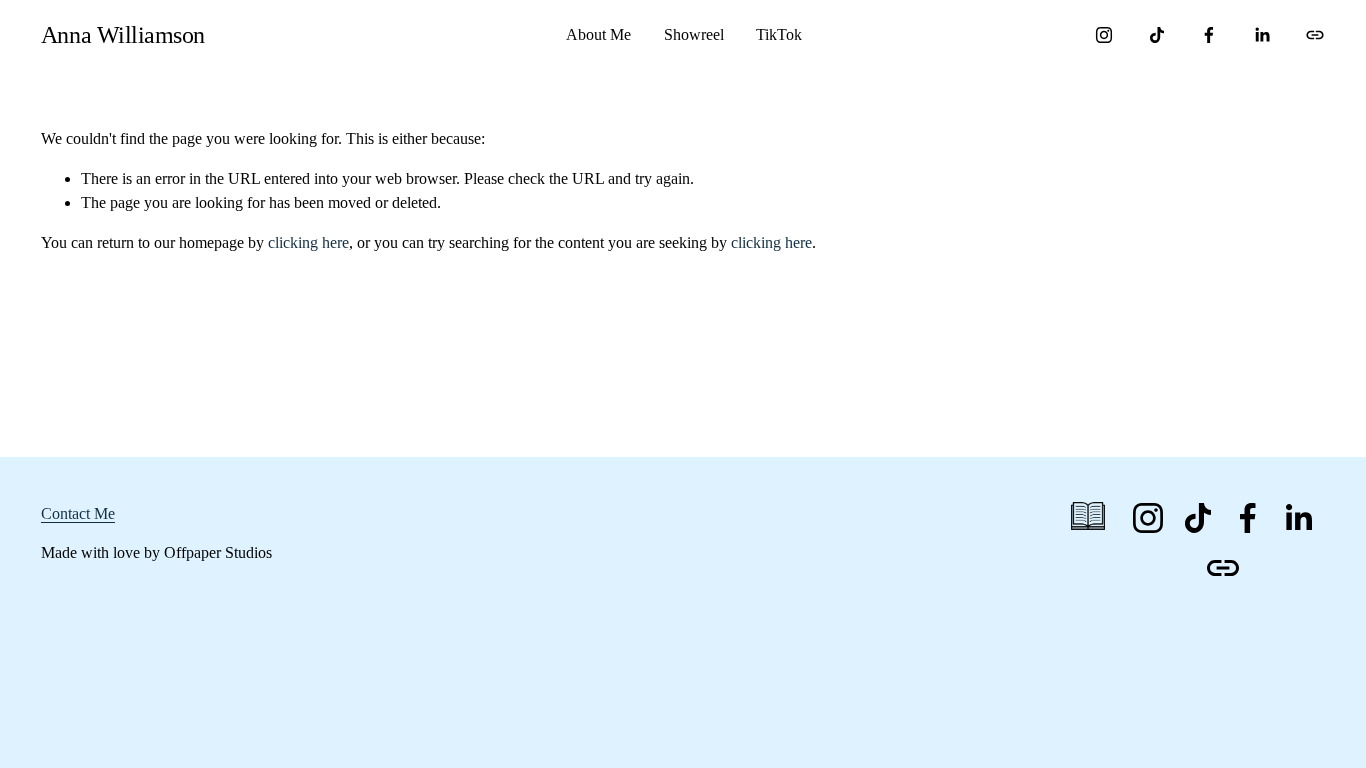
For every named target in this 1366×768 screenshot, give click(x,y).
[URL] (1315, 35)
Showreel (694, 34)
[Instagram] (1104, 35)
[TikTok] (1157, 35)
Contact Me (78, 513)
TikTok (779, 34)
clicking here (308, 242)
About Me (598, 34)
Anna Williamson (123, 34)
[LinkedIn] (1262, 35)
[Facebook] (1209, 35)
